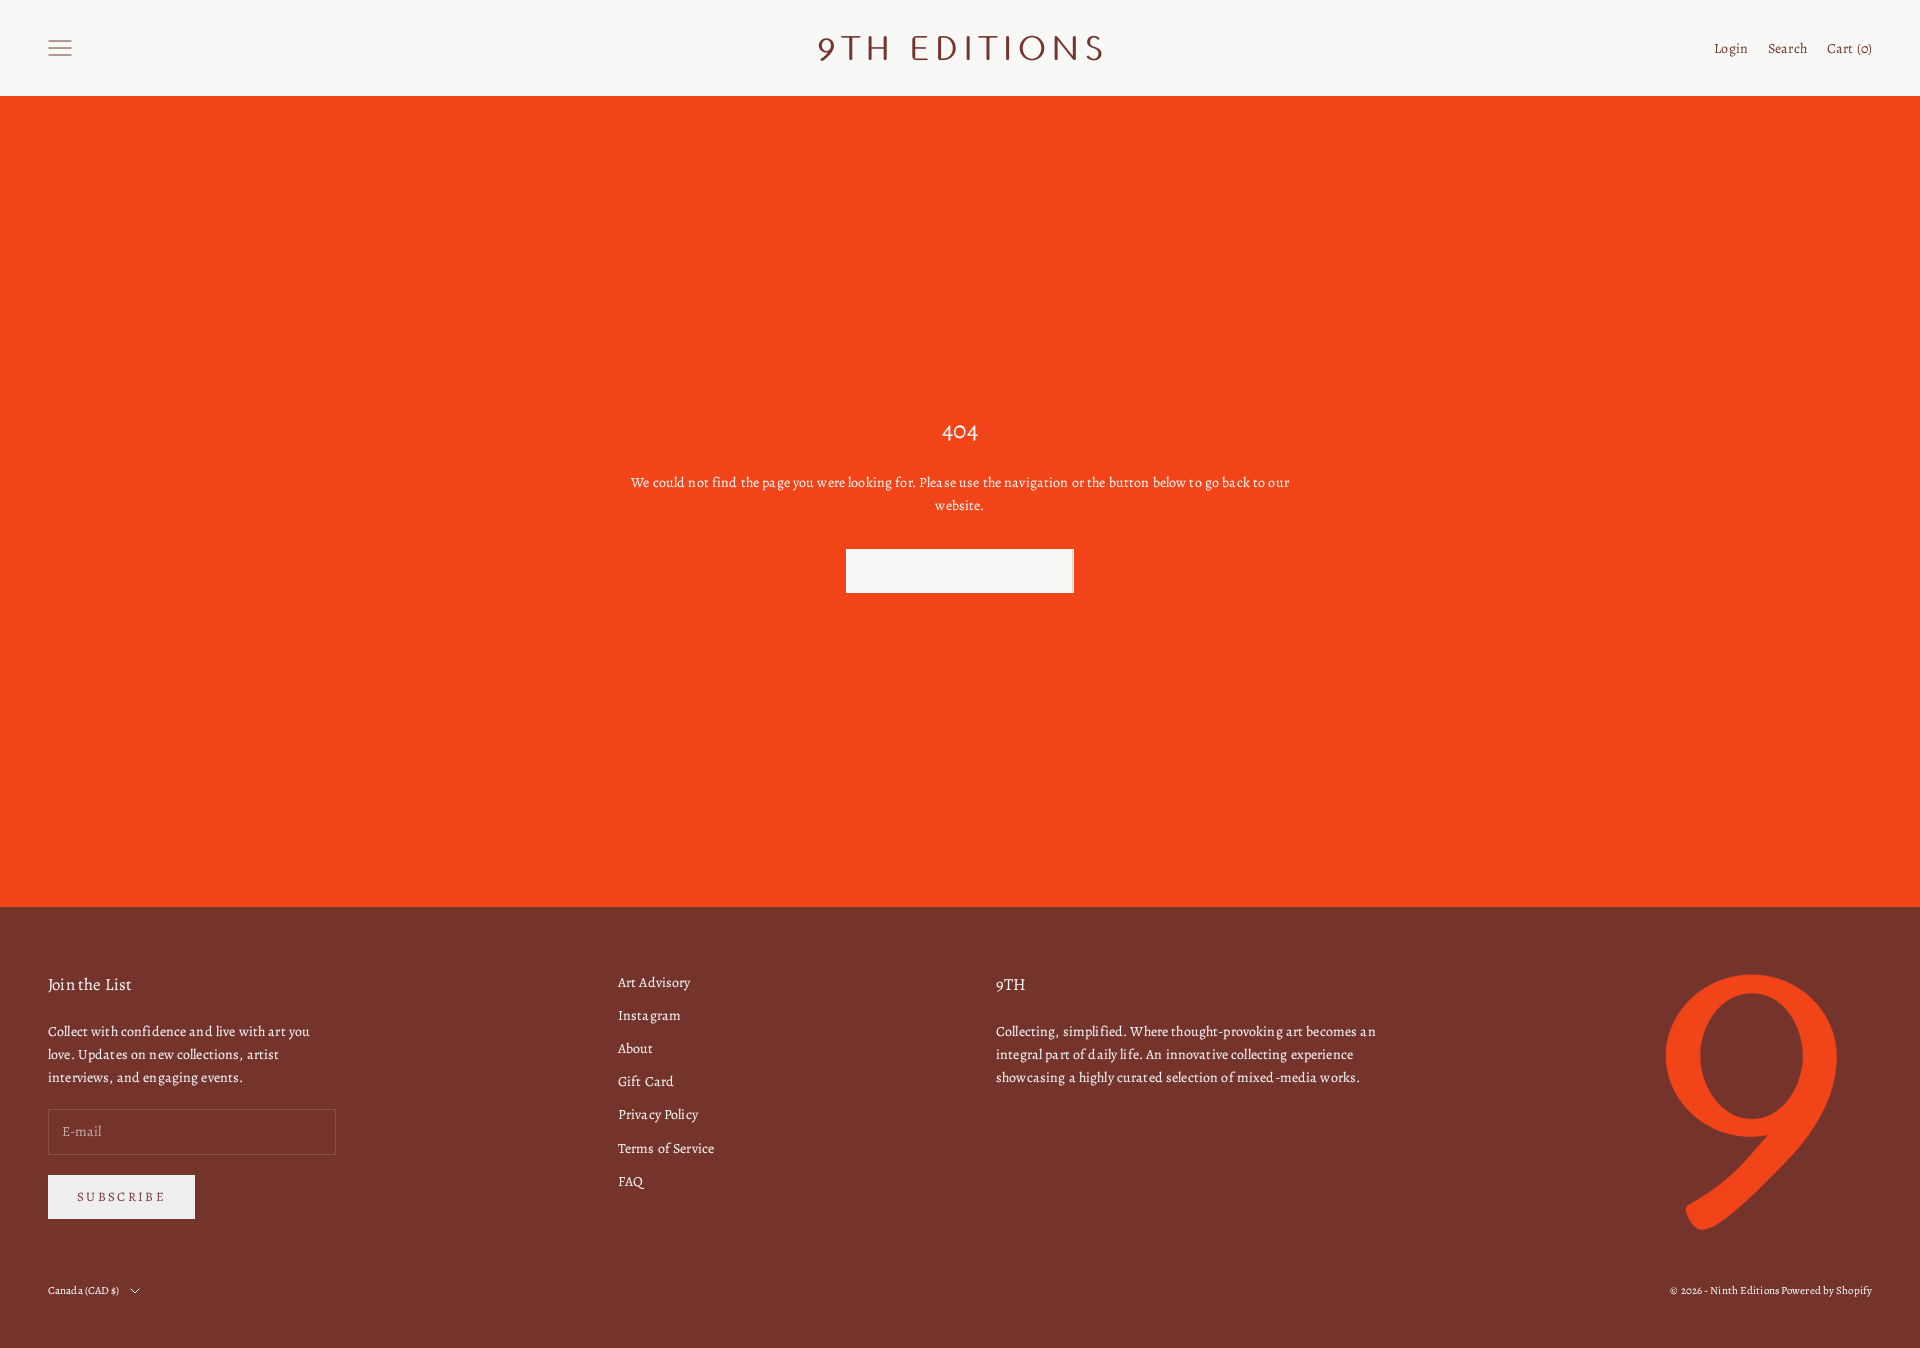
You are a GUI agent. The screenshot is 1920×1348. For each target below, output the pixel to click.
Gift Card (646, 1081)
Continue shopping (960, 570)
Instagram (649, 1015)
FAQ (630, 1181)
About (636, 1048)
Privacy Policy (658, 1114)
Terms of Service (666, 1148)
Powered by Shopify (1826, 1290)
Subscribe (121, 1196)
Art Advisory (654, 982)
